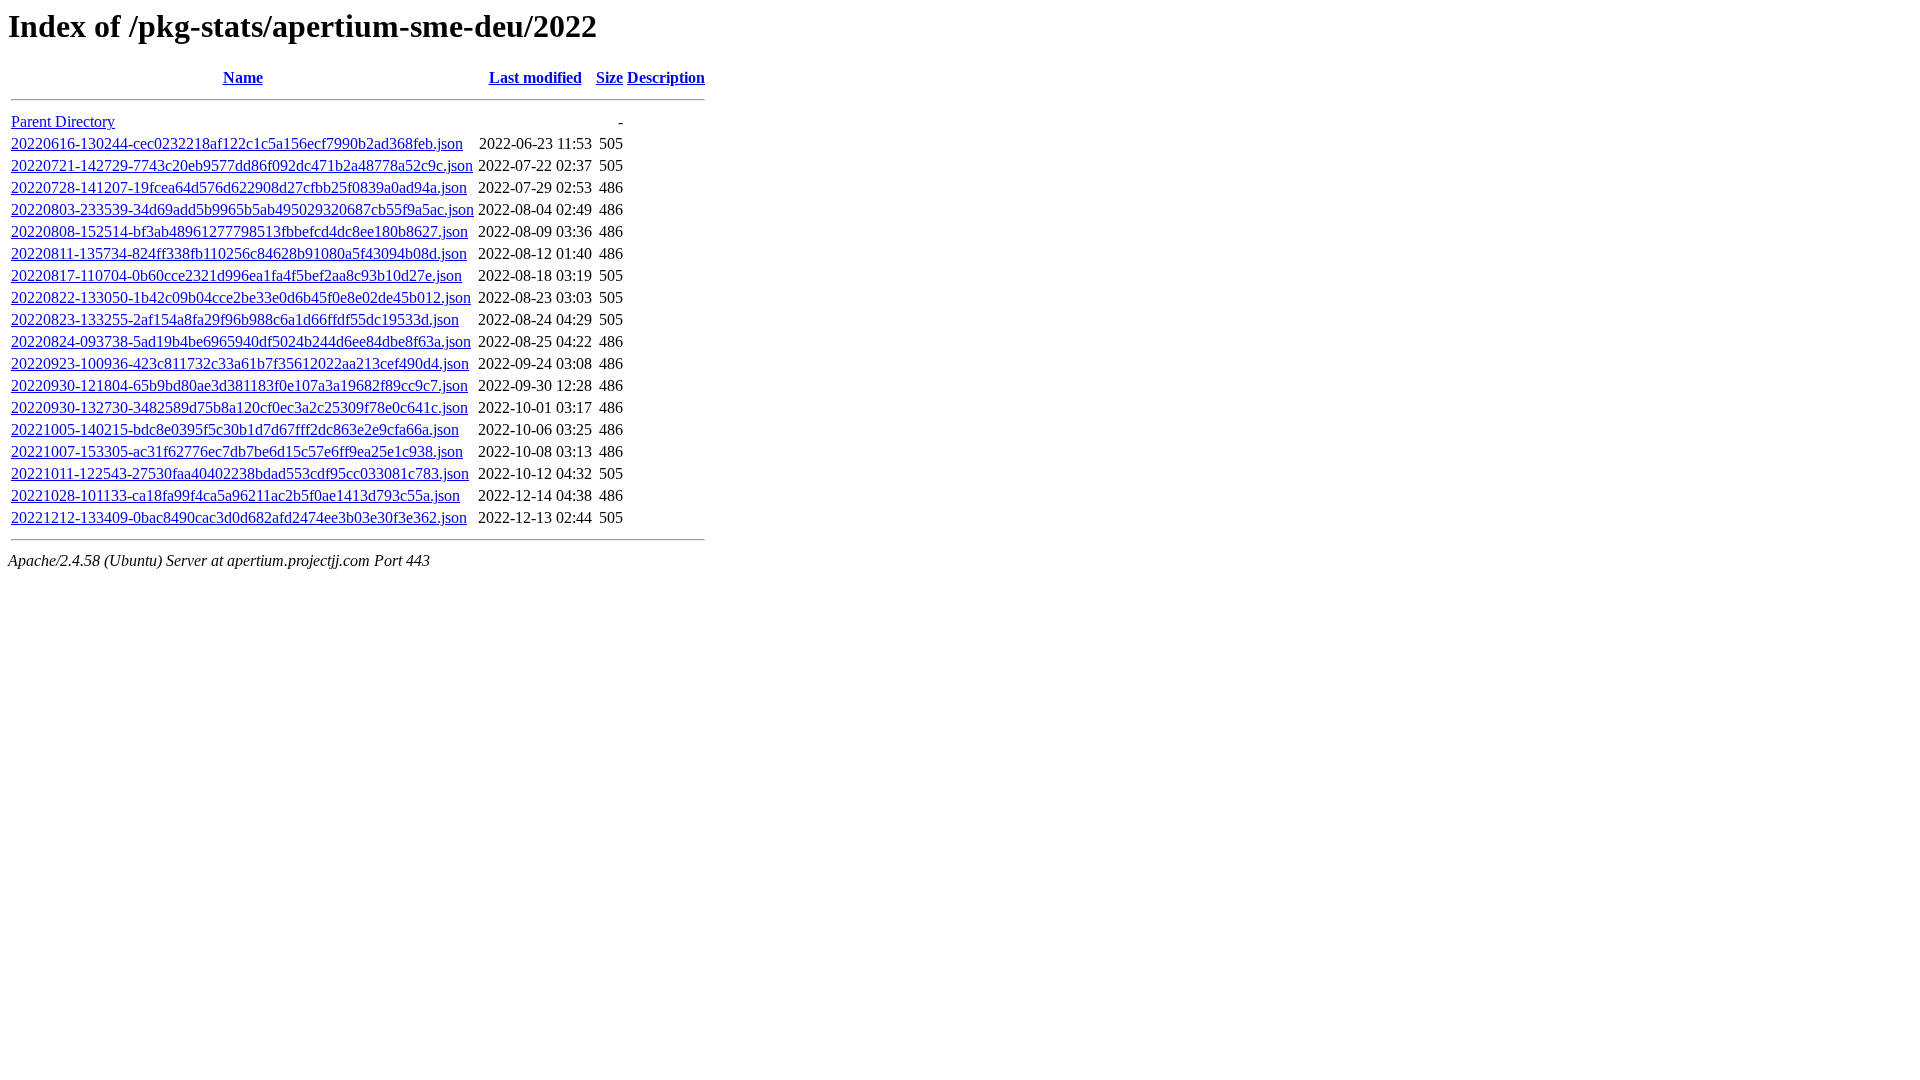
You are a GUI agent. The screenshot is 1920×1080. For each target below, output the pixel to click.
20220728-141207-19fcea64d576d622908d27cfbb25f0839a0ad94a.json (239, 187)
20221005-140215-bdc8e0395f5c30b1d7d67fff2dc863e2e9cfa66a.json (235, 429)
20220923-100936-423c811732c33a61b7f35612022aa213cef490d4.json (240, 363)
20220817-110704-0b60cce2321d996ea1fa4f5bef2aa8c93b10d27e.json (236, 275)
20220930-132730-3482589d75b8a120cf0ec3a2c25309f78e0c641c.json (239, 407)
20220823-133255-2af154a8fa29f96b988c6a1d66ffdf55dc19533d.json (235, 319)
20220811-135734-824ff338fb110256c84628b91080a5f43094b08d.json (239, 253)
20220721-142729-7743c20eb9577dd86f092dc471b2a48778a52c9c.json (242, 165)
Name (243, 77)
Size (609, 77)
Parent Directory (63, 121)
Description (666, 77)
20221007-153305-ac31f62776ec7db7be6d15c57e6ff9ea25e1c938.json (237, 451)
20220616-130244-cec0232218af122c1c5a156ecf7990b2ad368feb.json (237, 143)
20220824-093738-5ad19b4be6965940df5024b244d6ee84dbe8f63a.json (241, 341)
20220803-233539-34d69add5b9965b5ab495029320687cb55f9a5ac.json (242, 209)
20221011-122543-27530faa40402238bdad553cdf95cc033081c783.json (240, 473)
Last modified (535, 77)
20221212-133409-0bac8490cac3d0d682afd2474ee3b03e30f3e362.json (239, 517)
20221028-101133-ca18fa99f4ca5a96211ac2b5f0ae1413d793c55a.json (235, 495)
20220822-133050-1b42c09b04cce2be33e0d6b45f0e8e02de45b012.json (241, 297)
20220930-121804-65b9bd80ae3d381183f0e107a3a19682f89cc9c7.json (239, 385)
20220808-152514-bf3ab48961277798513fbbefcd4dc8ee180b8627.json (239, 231)
